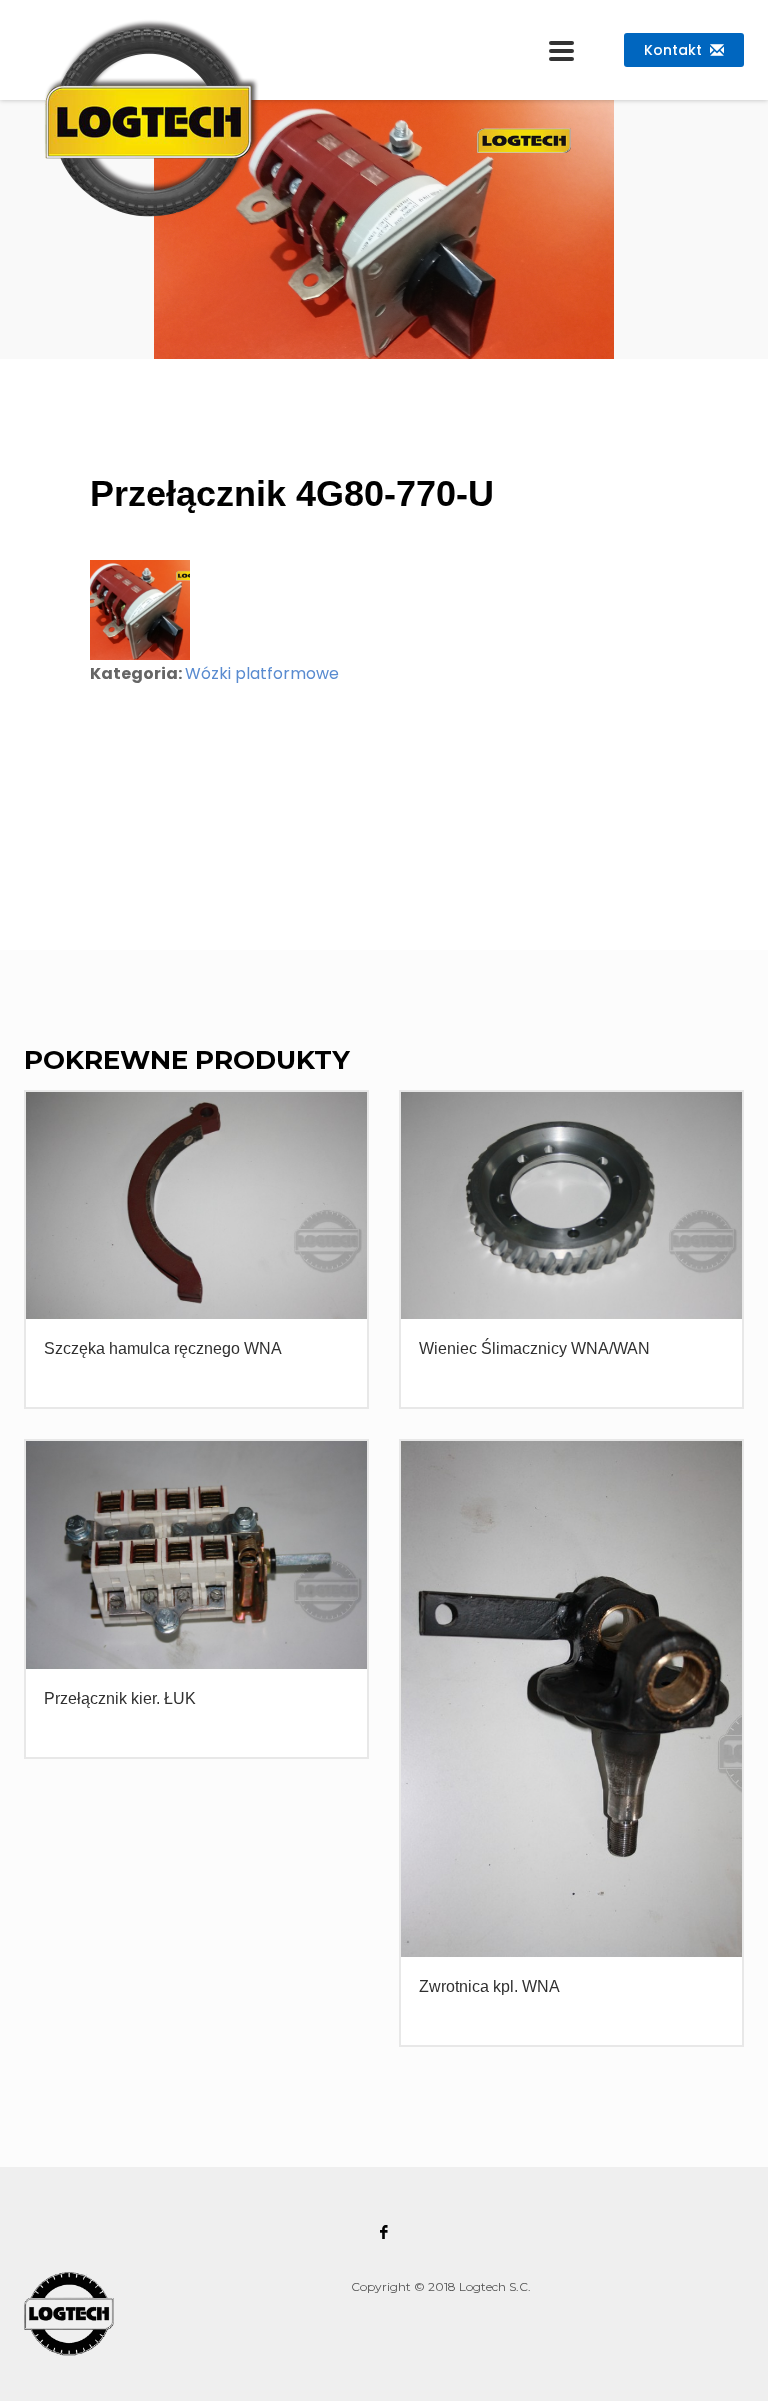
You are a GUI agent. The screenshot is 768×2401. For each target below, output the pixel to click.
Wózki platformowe (262, 673)
